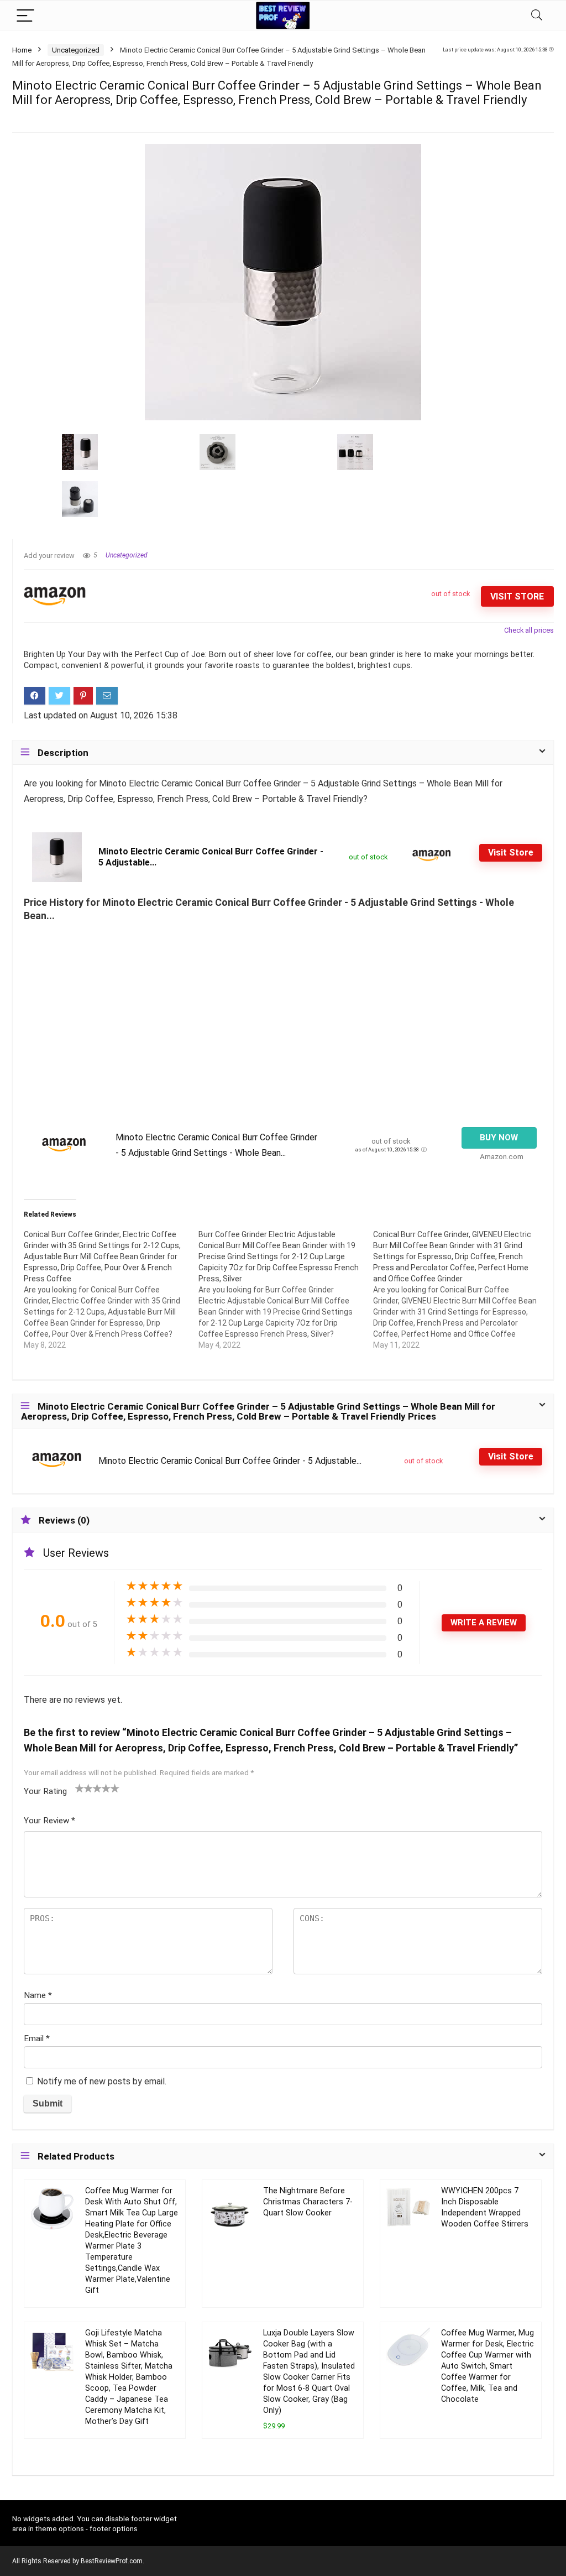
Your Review (49, 1821)
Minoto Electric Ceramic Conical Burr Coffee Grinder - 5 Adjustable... (230, 1461)
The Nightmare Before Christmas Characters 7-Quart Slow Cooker (308, 2202)
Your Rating (45, 1791)
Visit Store (517, 596)
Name (38, 1995)
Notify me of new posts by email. (102, 2081)
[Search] (537, 15)
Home (22, 50)
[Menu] (25, 15)
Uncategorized (76, 50)
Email (37, 2038)
